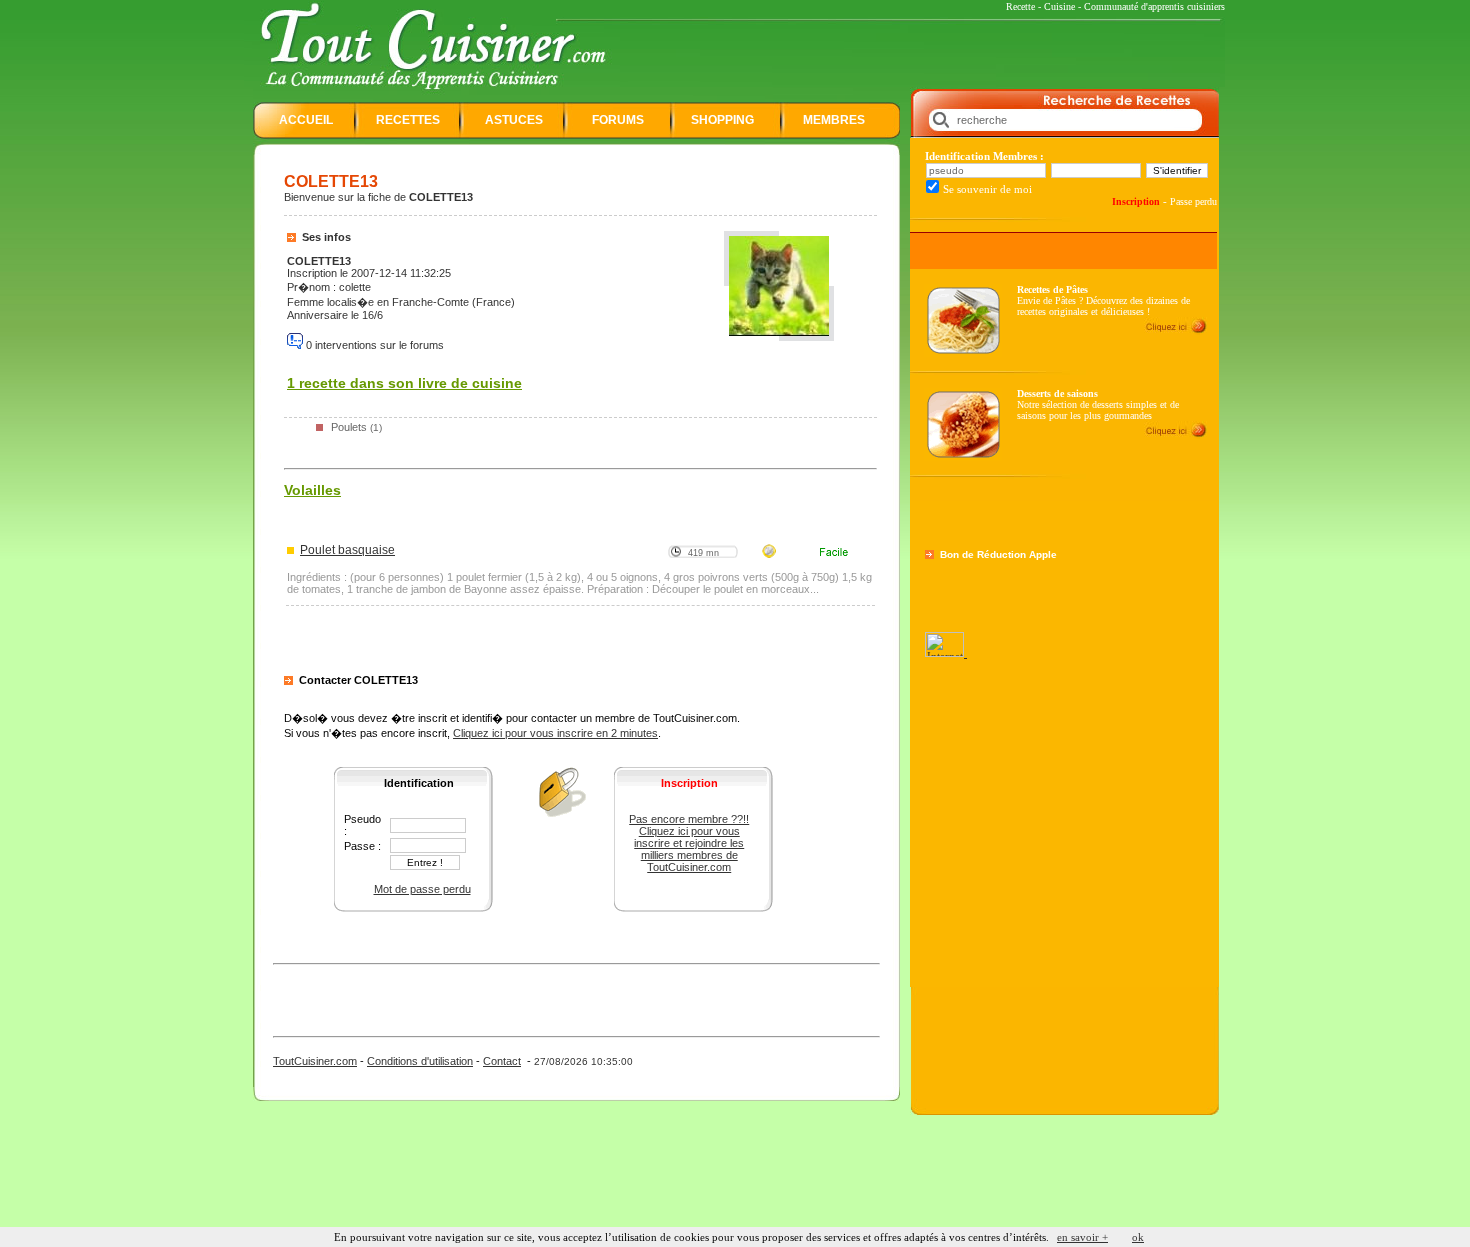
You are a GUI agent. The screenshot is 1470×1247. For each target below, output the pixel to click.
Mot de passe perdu (422, 889)
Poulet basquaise (347, 550)
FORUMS (618, 120)
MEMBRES (834, 120)
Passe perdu (1193, 201)
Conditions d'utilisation (420, 1061)
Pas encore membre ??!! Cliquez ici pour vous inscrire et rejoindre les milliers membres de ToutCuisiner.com (689, 843)
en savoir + (1082, 1237)
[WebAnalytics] (946, 653)
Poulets (349, 427)
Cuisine (1059, 6)
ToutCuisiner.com (315, 1061)
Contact (502, 1061)
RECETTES (408, 120)
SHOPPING (722, 120)
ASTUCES (514, 120)
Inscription (1136, 201)
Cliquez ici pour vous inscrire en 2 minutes (555, 733)
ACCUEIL (306, 120)
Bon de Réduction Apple (998, 554)
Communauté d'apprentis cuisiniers (1154, 6)
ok (1138, 1237)
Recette (1020, 6)
